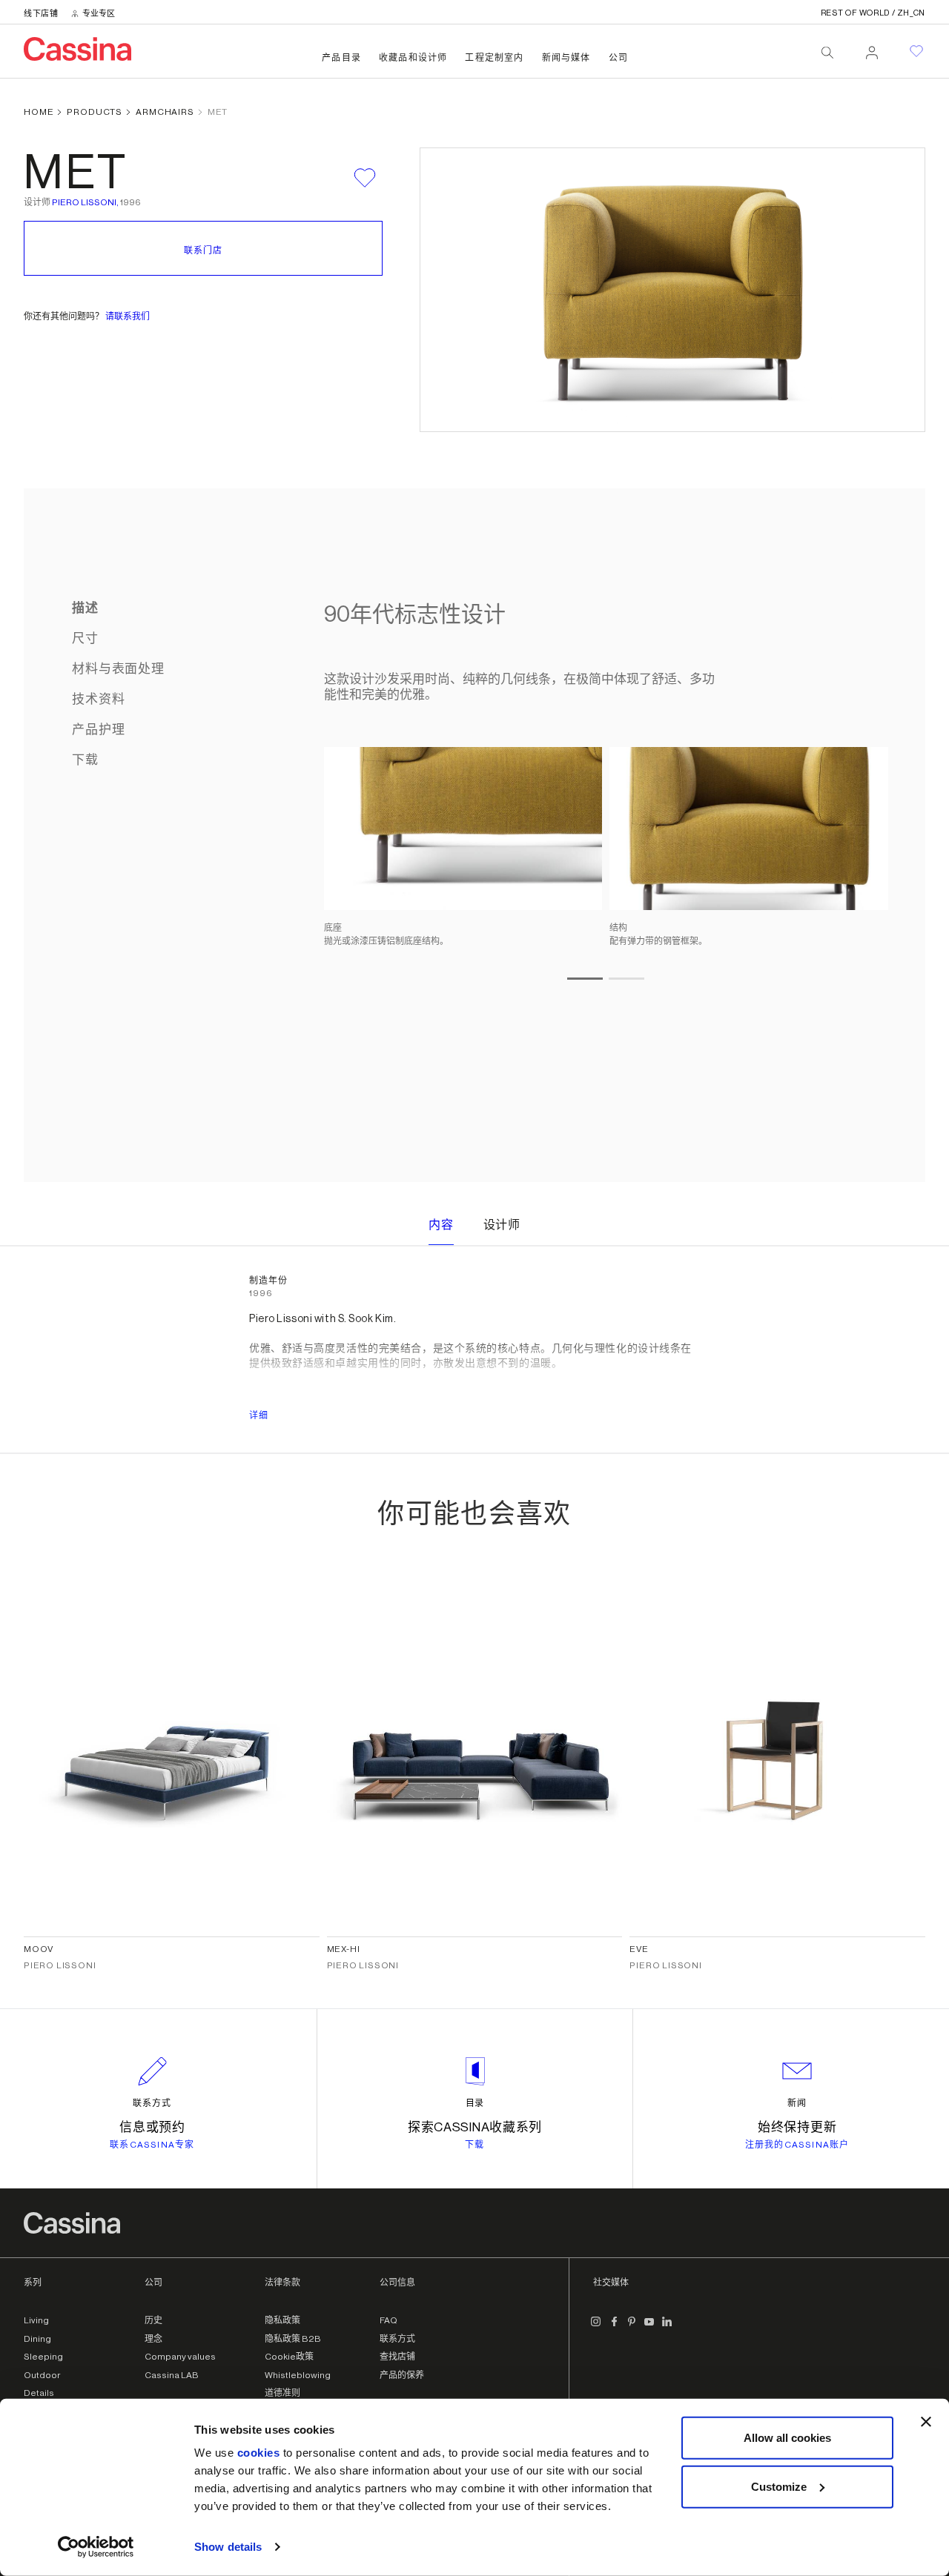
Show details (228, 2547)
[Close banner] (926, 2422)
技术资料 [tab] (98, 699)
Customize (779, 2486)
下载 (474, 2145)
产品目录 (341, 58)
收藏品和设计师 (413, 58)
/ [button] (873, 13)
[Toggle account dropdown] (872, 48)
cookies (259, 2453)
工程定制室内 (494, 58)
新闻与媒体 (566, 58)
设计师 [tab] (502, 1225)
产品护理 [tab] (98, 730)
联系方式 (152, 2103)
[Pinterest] (632, 2328)
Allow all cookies (787, 2438)
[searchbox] (827, 53)
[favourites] (916, 51)
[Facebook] (614, 2328)
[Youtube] (649, 2328)
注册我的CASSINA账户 (797, 2145)
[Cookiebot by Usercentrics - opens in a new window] (96, 2547)
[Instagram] (596, 2328)
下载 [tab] (85, 760)
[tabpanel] (599, 835)
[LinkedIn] (667, 2328)
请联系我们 (128, 316)
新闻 (797, 2103)
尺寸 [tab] (85, 638)
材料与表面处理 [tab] (118, 669)
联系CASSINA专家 (152, 2145)
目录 (475, 2103)
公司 (618, 58)
